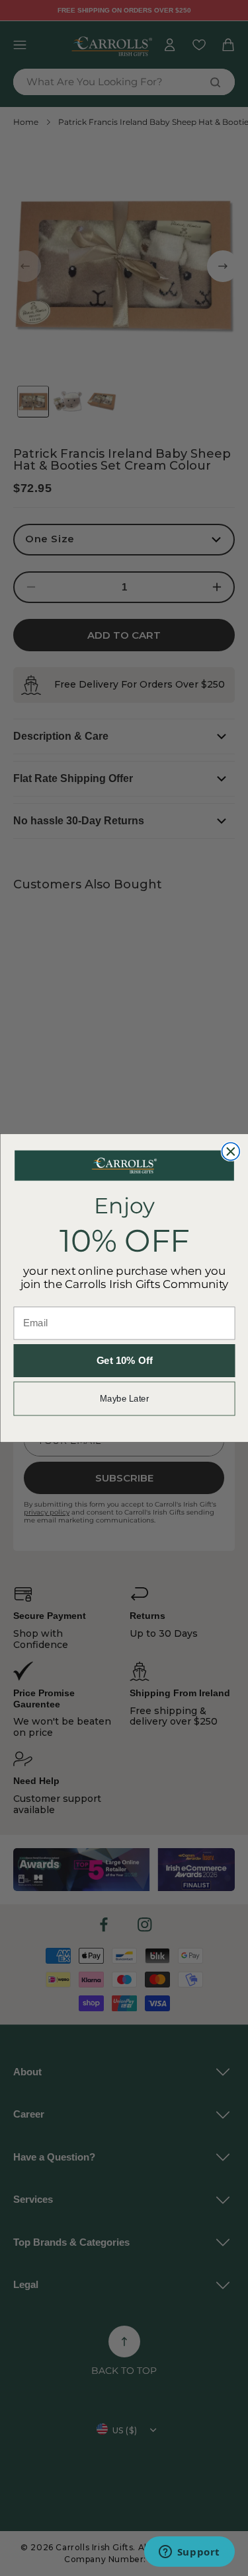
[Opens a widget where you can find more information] (189, 2553)
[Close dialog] (230, 1152)
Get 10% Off (124, 1361)
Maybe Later (124, 1398)
